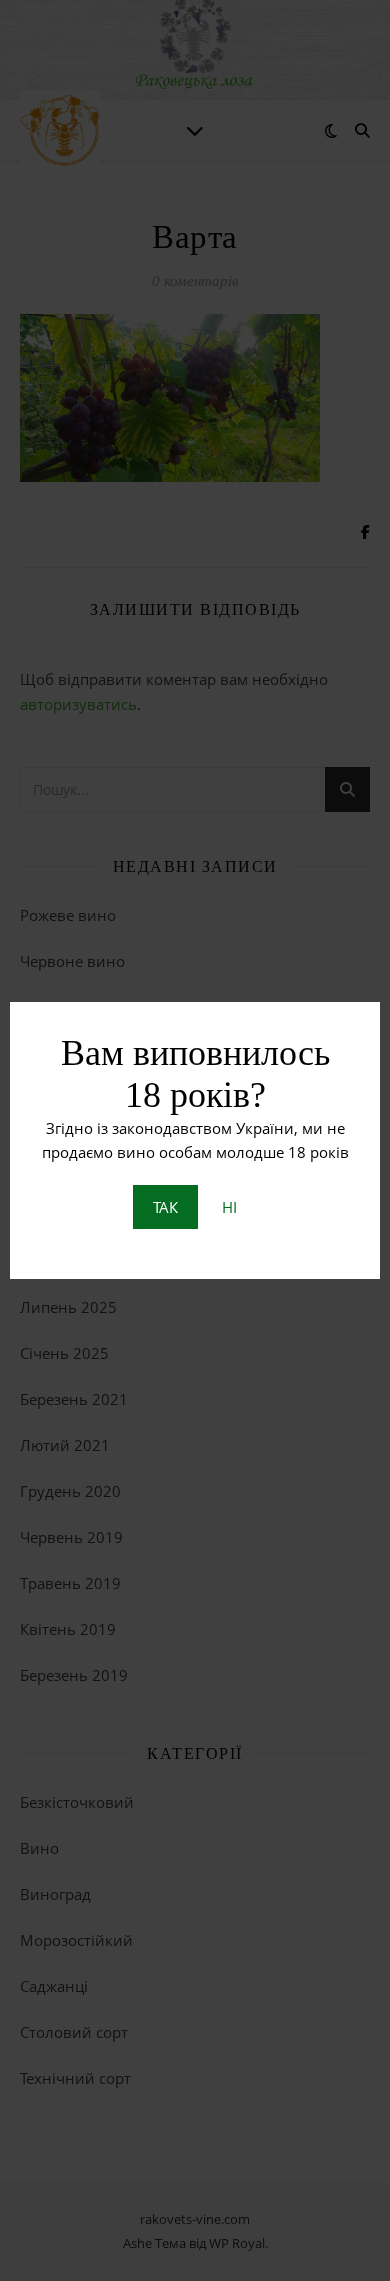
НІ (229, 1207)
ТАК (165, 1207)
